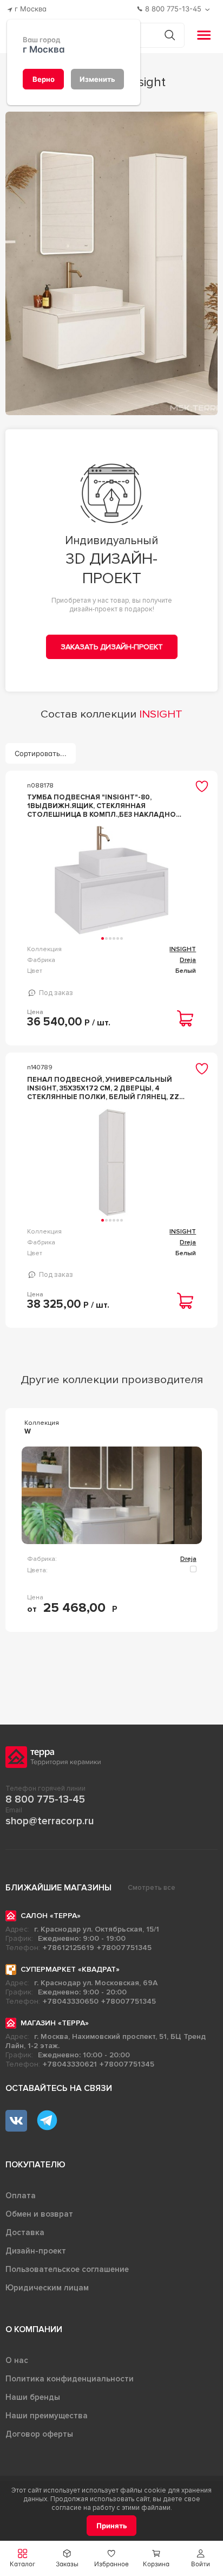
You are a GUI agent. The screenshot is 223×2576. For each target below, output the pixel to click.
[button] (201, 2558)
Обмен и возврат (39, 2214)
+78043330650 (71, 2001)
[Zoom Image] (112, 263)
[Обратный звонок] (209, 9)
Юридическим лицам (47, 2288)
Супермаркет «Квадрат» (70, 1969)
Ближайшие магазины (58, 1888)
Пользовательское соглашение (67, 2269)
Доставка (25, 2232)
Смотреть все (152, 1888)
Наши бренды (33, 2397)
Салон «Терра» (51, 1916)
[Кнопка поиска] (170, 35)
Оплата (21, 2196)
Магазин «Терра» (55, 2023)
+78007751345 (124, 1948)
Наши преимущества (47, 2416)
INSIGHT (183, 949)
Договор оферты (39, 2434)
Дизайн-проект (36, 2251)
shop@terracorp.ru (50, 1821)
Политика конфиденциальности (70, 2379)
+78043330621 (70, 2064)
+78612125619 (68, 1948)
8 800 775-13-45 (45, 1799)
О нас (17, 2360)
